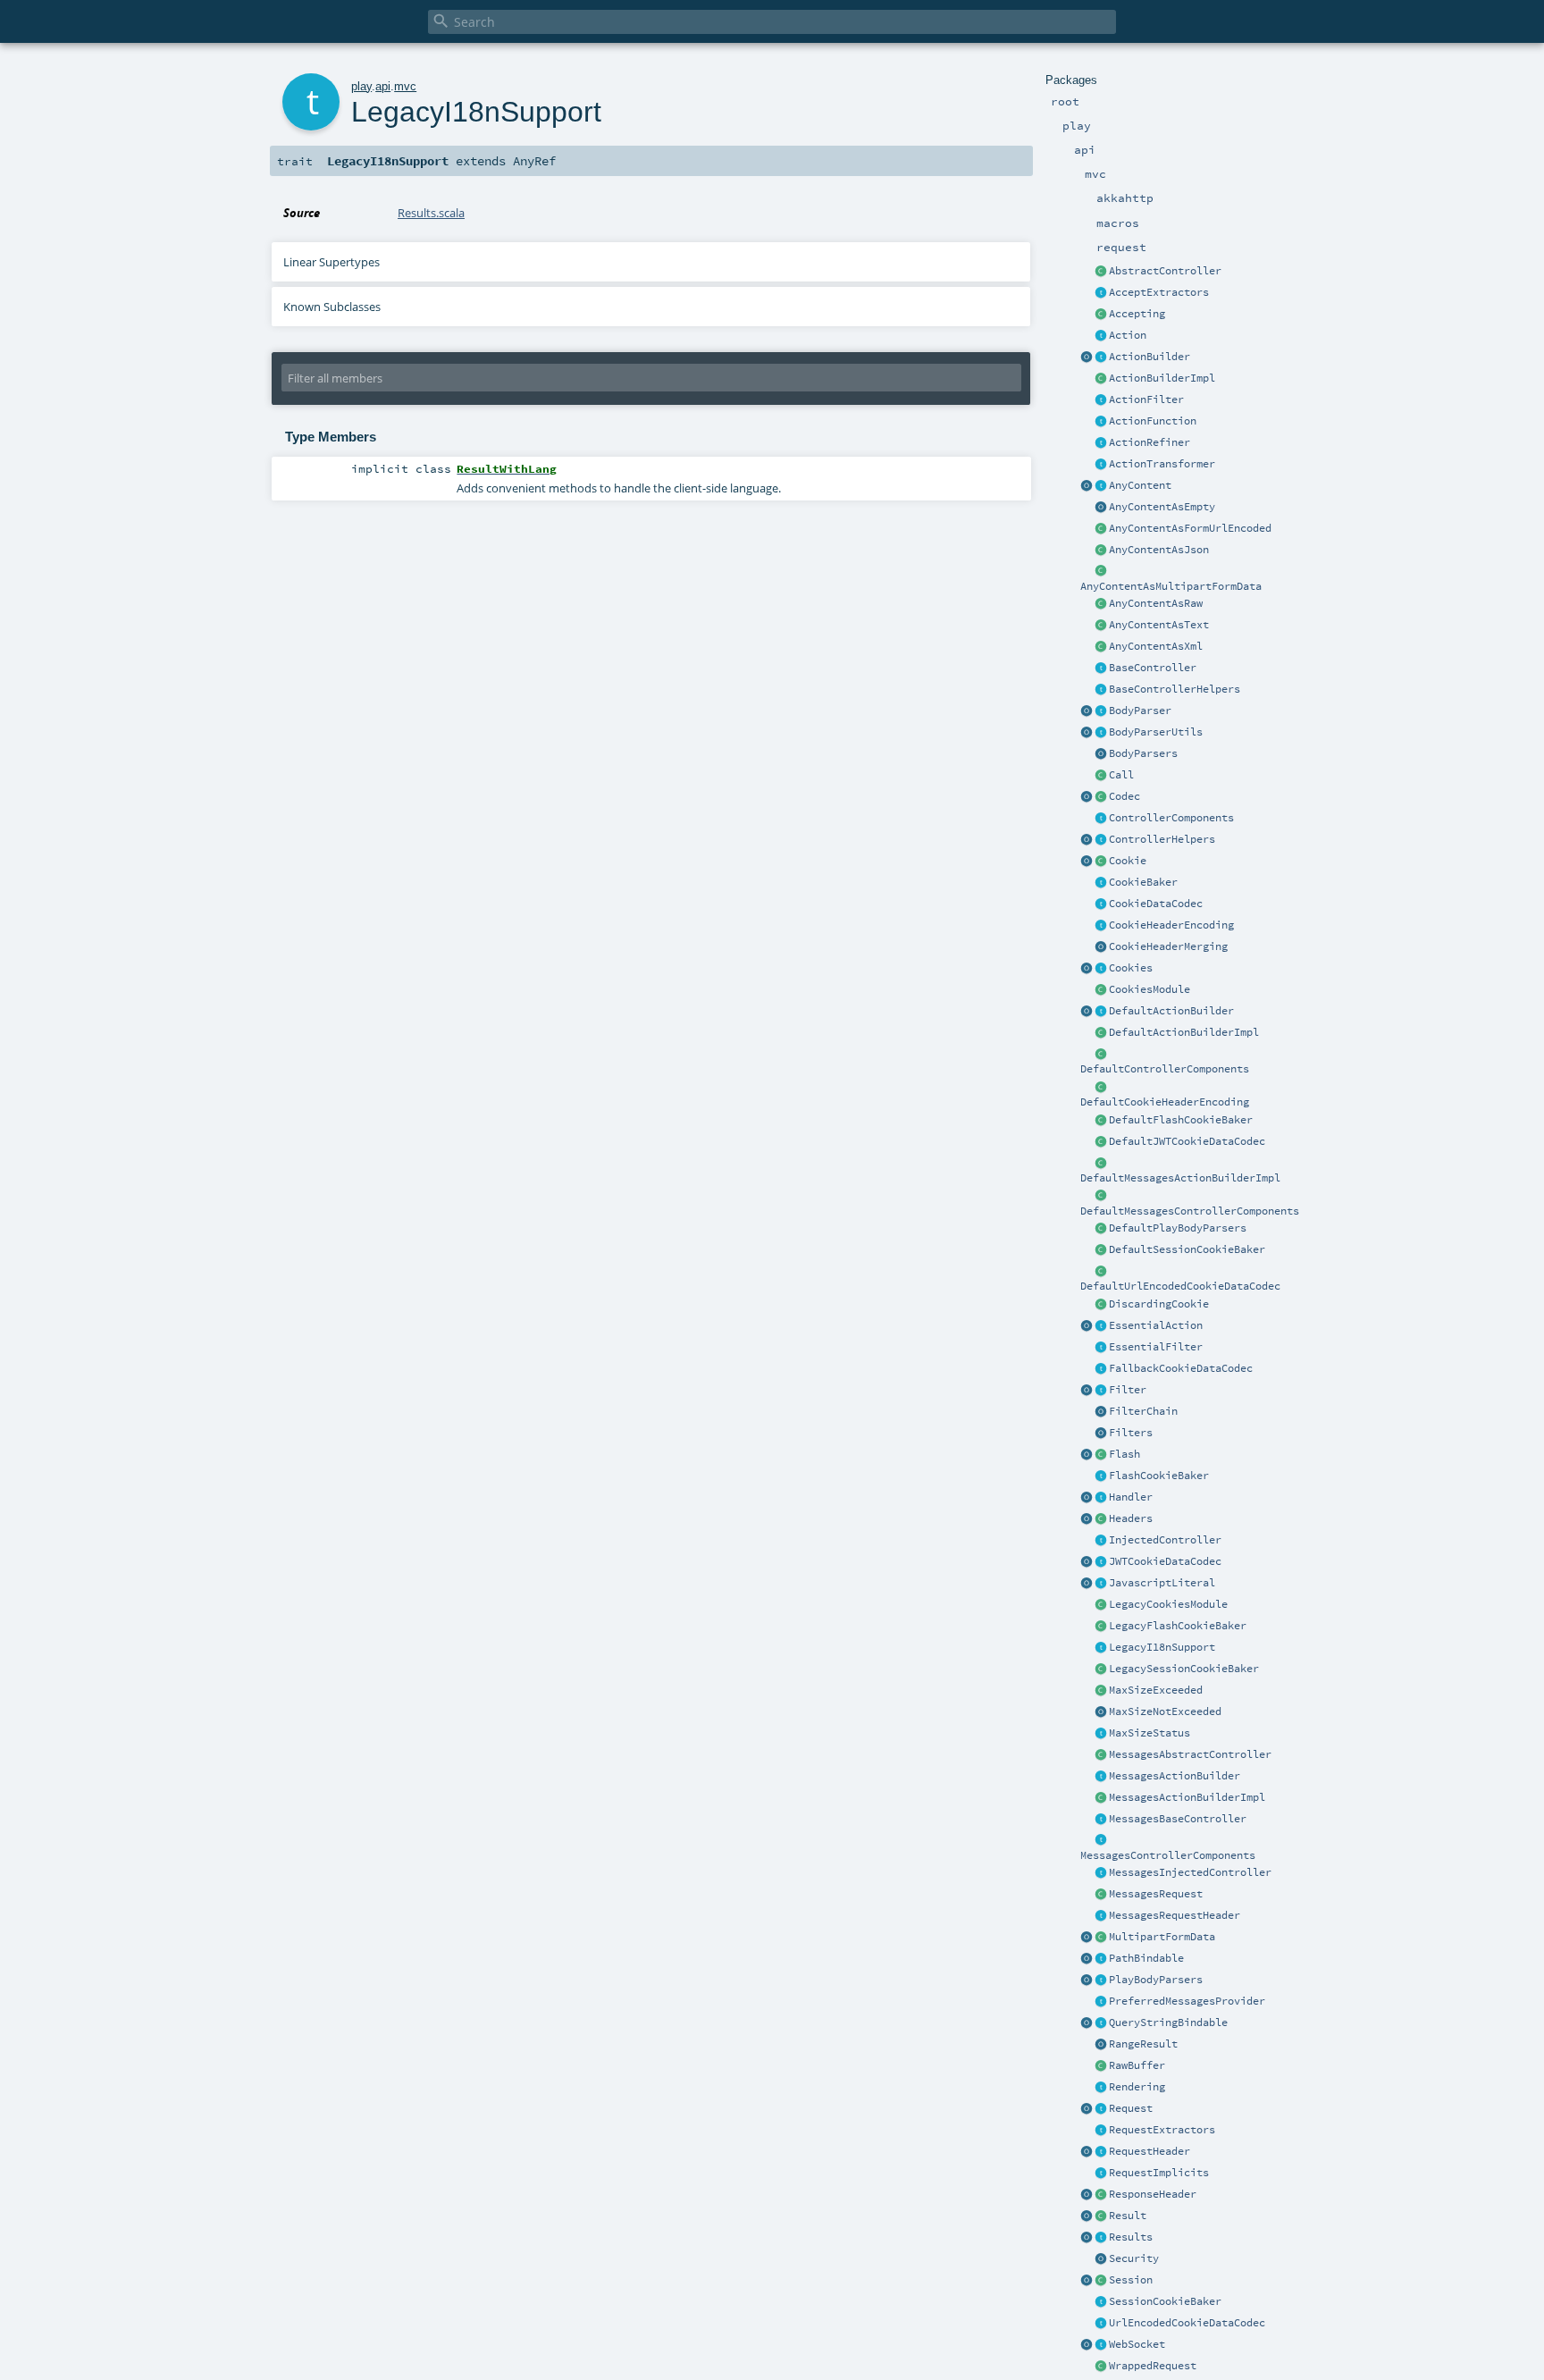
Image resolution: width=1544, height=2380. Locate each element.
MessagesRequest (1156, 1894)
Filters (1131, 1433)
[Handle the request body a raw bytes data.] (1101, 2066)
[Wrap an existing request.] (1101, 2367)
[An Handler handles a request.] (1101, 1498)
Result (1128, 2216)
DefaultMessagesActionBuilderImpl (1180, 1178)
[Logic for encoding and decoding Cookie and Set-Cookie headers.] (1101, 926)
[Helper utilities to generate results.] (1087, 2238)
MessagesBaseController (1178, 1819)
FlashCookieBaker (1159, 1476)
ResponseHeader (1153, 2194)
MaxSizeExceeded (1156, 1690)
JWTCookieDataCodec (1165, 1561)
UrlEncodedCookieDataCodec (1187, 2323)
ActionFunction (1153, 421)
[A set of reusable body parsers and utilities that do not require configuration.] (1101, 733)
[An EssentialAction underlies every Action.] (1101, 1326)
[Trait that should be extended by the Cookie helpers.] (1101, 883)
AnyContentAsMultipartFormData (1171, 586)
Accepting (1137, 314)
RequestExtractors (1162, 2130)
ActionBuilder (1150, 357)
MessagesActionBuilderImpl (1187, 1797)
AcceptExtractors (1159, 292)
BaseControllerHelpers (1175, 689)
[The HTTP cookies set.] (1101, 969)
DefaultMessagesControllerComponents (1190, 1211)
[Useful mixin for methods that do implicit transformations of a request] (1101, 2174)
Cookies (1131, 968)
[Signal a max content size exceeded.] (1101, 1691)
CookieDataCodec (1156, 904)
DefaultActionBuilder (1171, 1011)
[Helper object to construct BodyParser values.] (1087, 711)
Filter (1128, 1390)
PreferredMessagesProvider (1187, 2001)
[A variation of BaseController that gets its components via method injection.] (1101, 1541)
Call (1121, 775)
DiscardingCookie (1159, 1304)
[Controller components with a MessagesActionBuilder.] (1101, 1841)
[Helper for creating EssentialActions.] (1087, 1326)
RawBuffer (1137, 2065)
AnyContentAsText (1159, 625)
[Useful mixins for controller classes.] (1101, 840)
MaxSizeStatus (1150, 1733)
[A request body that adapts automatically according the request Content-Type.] (1101, 486)
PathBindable (1146, 1958)
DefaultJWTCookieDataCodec (1187, 1141)
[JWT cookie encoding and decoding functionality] (1101, 1562)
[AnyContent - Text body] (1101, 626)
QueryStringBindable (1168, 2023)
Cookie (1128, 861)
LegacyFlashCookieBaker (1178, 1626)
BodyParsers (1143, 753)
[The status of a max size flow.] (1101, 1734)
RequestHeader (1150, 2151)
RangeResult (1143, 2044)
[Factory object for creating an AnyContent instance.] (1087, 486)
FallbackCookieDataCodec (1181, 1368)
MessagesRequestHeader (1175, 1915)
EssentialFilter (1156, 1347)
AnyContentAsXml (1156, 646)
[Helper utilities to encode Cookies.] (1087, 969)
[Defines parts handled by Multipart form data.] (1087, 1938)
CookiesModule (1150, 989)
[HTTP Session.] (1101, 2281)
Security (1134, 2258)
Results (1131, 2237)
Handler (1131, 1497)
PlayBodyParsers (1156, 1980)
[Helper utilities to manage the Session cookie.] (1101, 2302)
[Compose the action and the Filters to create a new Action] (1101, 1412)
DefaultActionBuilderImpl (1184, 1032)
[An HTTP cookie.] (1101, 862)
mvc (405, 86)
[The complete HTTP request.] (1101, 2109)
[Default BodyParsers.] (1101, 754)
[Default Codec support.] (1087, 797)
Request (1131, 2108)
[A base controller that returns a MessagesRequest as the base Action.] (1101, 1820)
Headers (1131, 1518)
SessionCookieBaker (1165, 2301)
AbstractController (1165, 271)
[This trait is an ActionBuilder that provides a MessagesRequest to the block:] (1101, 1777)
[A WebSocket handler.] (1101, 2345)
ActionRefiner (1150, 442)
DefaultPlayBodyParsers (1178, 1228)
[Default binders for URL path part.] (1087, 1959)
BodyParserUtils (1156, 732)
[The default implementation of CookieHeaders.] (1101, 1088)
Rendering (1137, 2087)
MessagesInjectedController (1190, 1872)
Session (1131, 2280)
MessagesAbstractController (1190, 1754)
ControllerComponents (1171, 818)
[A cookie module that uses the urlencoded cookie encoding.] (1101, 1605)
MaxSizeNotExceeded (1165, 1711)
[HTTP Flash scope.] (1101, 1455)
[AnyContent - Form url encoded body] (1101, 529)
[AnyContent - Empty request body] (1101, 508)
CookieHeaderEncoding (1171, 925)
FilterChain (1143, 1411)
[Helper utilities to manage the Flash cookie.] (1101, 1476)
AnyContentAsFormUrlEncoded (1190, 528)
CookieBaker (1143, 882)
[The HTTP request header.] (1101, 2152)
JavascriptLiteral (1162, 1583)
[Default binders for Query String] (1087, 2023)
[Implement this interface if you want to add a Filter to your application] (1101, 1391)
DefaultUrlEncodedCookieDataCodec (1180, 1286)
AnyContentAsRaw (1156, 603)
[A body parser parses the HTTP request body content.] (1101, 711)
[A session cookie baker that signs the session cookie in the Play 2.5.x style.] (1101, 1669)
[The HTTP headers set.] (1101, 1519)
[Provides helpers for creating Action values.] (1101, 357)
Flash (1124, 1454)
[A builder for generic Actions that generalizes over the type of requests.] (1101, 422)
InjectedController (1165, 1540)
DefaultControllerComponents (1165, 1069)
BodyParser (1140, 711)
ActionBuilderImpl (1162, 378)
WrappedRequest (1153, 2366)
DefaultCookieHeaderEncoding (1165, 1102)
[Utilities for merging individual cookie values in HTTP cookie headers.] (1101, 947)
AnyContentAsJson (1159, 550)
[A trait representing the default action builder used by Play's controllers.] (1101, 1012)
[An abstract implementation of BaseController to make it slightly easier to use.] (1101, 272)
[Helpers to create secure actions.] (1101, 2259)
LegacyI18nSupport (1162, 1647)
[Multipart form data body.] (1101, 1938)
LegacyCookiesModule (1168, 1604)
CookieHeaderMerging (1168, 946)
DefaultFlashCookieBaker (1181, 1120)
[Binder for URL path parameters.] (1101, 1959)
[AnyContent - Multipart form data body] (1101, 572)
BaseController (1153, 668)
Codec (1124, 796)
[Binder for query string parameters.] (1101, 2023)
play (361, 86)
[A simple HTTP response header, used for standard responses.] (1101, 2195)
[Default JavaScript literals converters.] (1087, 1584)
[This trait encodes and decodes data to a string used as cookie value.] (1101, 904)
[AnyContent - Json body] (1101, 551)
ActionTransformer (1162, 464)
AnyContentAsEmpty (1162, 507)
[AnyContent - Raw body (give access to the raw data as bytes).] (1101, 604)
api (383, 86)
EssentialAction (1156, 1325)
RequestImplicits (1159, 2173)
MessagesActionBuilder (1175, 1776)
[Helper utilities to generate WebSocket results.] (1087, 2345)
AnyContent (1140, 485)
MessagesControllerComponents (1168, 1855)
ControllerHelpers (1162, 839)
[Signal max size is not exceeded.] (1101, 1712)
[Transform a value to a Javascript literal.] (1101, 1584)
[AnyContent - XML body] (1101, 647)
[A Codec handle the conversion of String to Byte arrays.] (1101, 797)
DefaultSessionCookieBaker (1187, 1249)
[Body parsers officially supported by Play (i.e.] (1101, 1981)
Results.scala (431, 213)
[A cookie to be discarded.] (1101, 1305)
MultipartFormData (1162, 1937)
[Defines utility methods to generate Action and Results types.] (1101, 669)
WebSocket (1137, 2344)
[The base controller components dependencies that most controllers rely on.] (1101, 819)
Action (1128, 335)
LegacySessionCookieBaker (1184, 1669)
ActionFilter (1146, 399)
